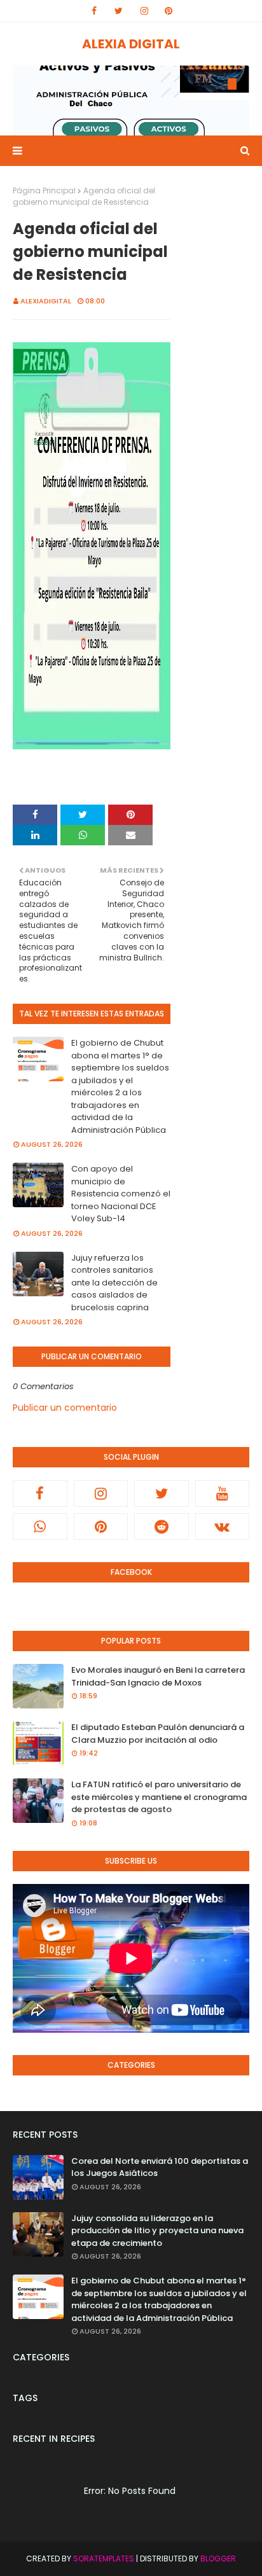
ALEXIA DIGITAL (131, 44)
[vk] (223, 1527)
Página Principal (44, 190)
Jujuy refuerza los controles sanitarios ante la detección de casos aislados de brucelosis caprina (114, 1283)
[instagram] (144, 11)
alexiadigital (46, 301)
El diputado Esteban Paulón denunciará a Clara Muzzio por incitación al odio (158, 1734)
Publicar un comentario (65, 1408)
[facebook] (94, 11)
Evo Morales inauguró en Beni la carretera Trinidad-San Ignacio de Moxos (158, 1676)
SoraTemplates (104, 2559)
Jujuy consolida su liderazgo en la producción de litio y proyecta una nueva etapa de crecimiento (157, 2231)
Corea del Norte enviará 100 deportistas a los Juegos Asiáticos (160, 2167)
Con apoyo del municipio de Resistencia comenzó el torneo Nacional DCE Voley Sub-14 (121, 1194)
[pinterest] (169, 11)
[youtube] (223, 1493)
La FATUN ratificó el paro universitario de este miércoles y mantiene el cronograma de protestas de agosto (159, 1797)
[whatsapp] (40, 1527)
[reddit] (162, 1527)
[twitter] (119, 11)
